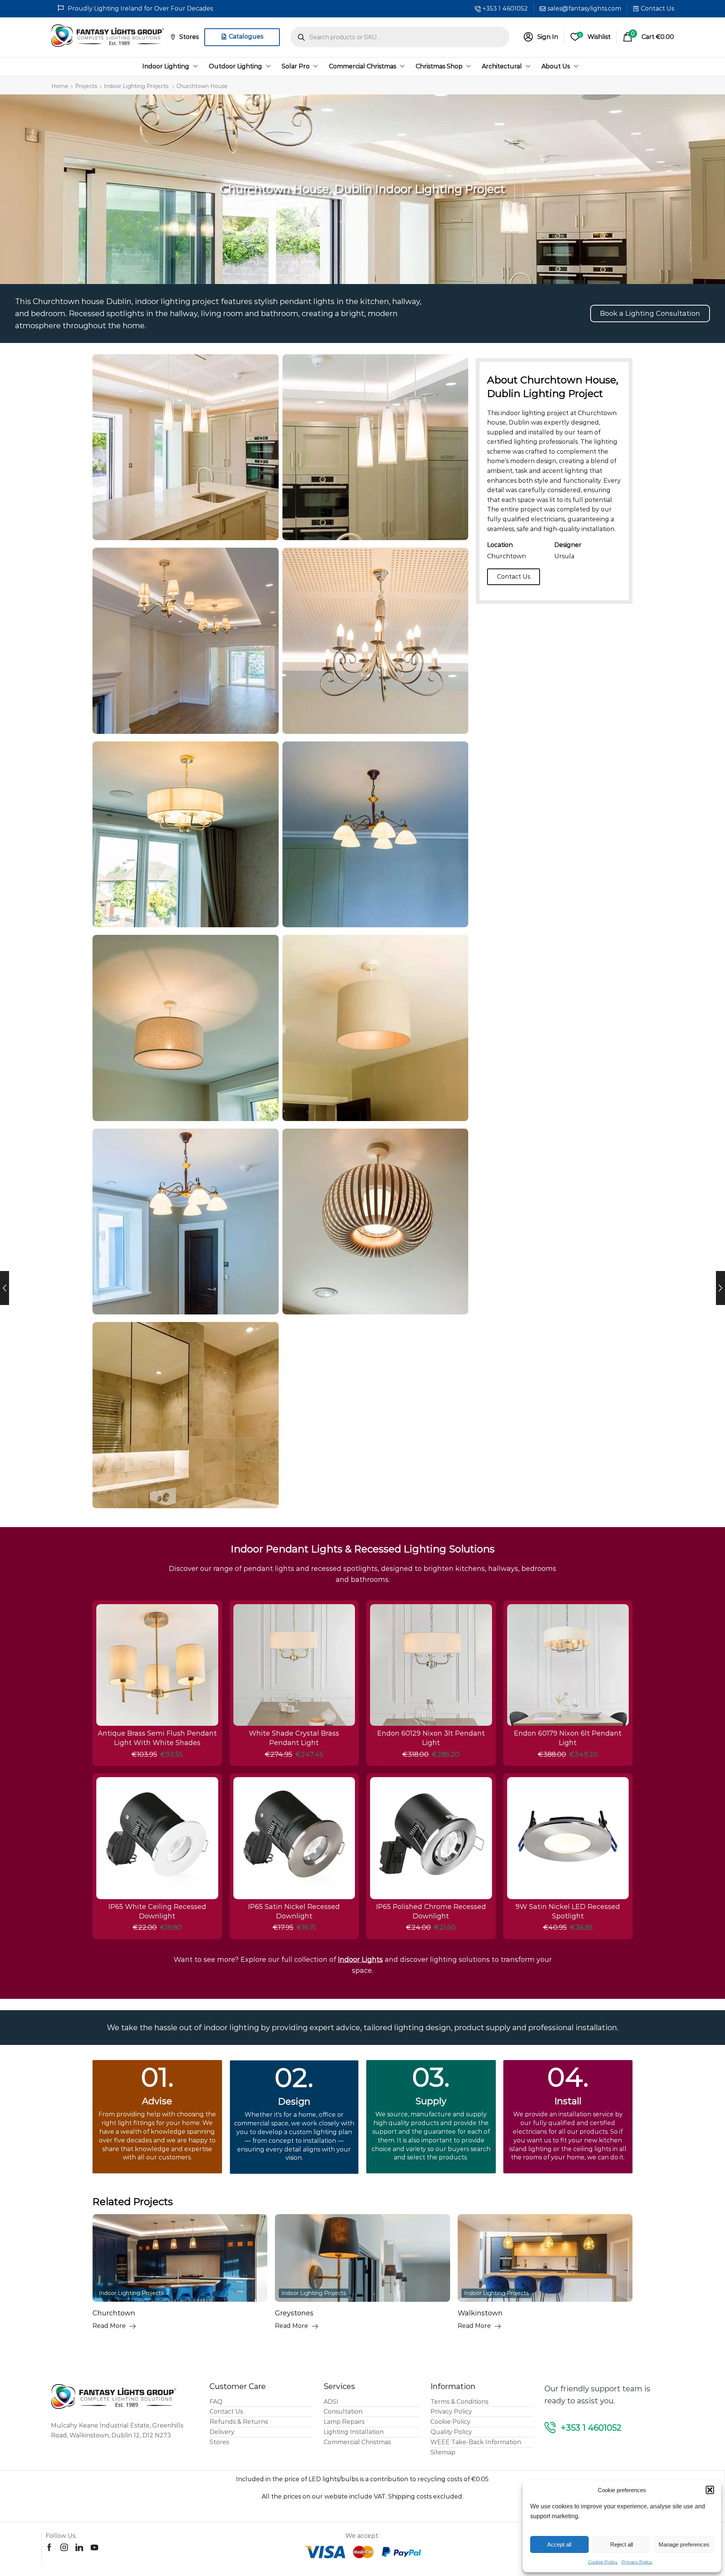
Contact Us (657, 8)
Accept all (559, 2544)
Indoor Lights (360, 1960)
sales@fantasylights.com (584, 8)
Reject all (622, 2544)
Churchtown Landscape (498, 2313)
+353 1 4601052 (505, 8)
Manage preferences (684, 2544)
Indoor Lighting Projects (136, 86)
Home (60, 86)
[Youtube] (94, 2547)
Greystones (112, 2313)
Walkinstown (297, 2313)
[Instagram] (64, 2547)
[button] (710, 2490)
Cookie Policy (603, 2562)
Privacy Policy (637, 2562)
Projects (86, 86)
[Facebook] (49, 2547)
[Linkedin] (79, 2547)
